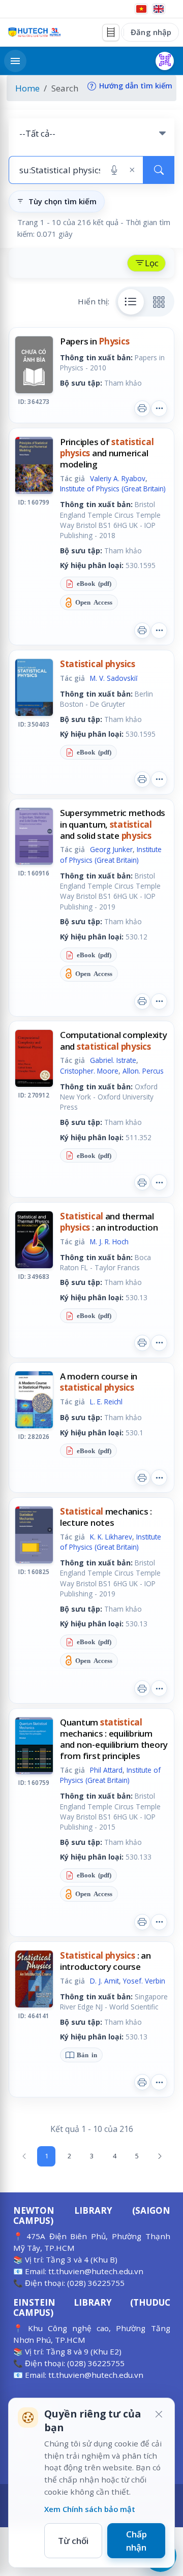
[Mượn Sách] (165, 61)
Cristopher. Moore (89, 1071)
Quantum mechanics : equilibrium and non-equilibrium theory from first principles (114, 1739)
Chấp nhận (136, 2541)
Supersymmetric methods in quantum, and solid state (113, 824)
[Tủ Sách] (111, 33)
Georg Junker (111, 849)
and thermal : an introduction (109, 1222)
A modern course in (99, 1382)
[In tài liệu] (142, 409)
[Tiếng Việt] (141, 9)
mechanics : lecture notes (106, 1517)
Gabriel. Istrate (113, 1060)
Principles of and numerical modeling (107, 453)
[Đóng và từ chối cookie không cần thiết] (159, 2414)
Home (27, 88)
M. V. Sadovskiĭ (114, 678)
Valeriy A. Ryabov (118, 478)
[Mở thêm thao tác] (159, 409)
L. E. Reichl (106, 1402)
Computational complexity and (114, 1040)
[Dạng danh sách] (131, 302)
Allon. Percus (143, 1071)
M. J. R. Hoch (109, 1242)
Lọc (152, 263)
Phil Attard (106, 1770)
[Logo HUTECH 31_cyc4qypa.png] (35, 32)
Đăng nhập (151, 32)
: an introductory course (105, 1961)
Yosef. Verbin (144, 1981)
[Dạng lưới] (159, 302)
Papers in (95, 341)
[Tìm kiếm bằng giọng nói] (114, 170)
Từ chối (73, 2541)
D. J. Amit (104, 1981)
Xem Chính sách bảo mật (90, 2509)
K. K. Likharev (111, 1537)
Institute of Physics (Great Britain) (113, 489)
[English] (159, 9)
